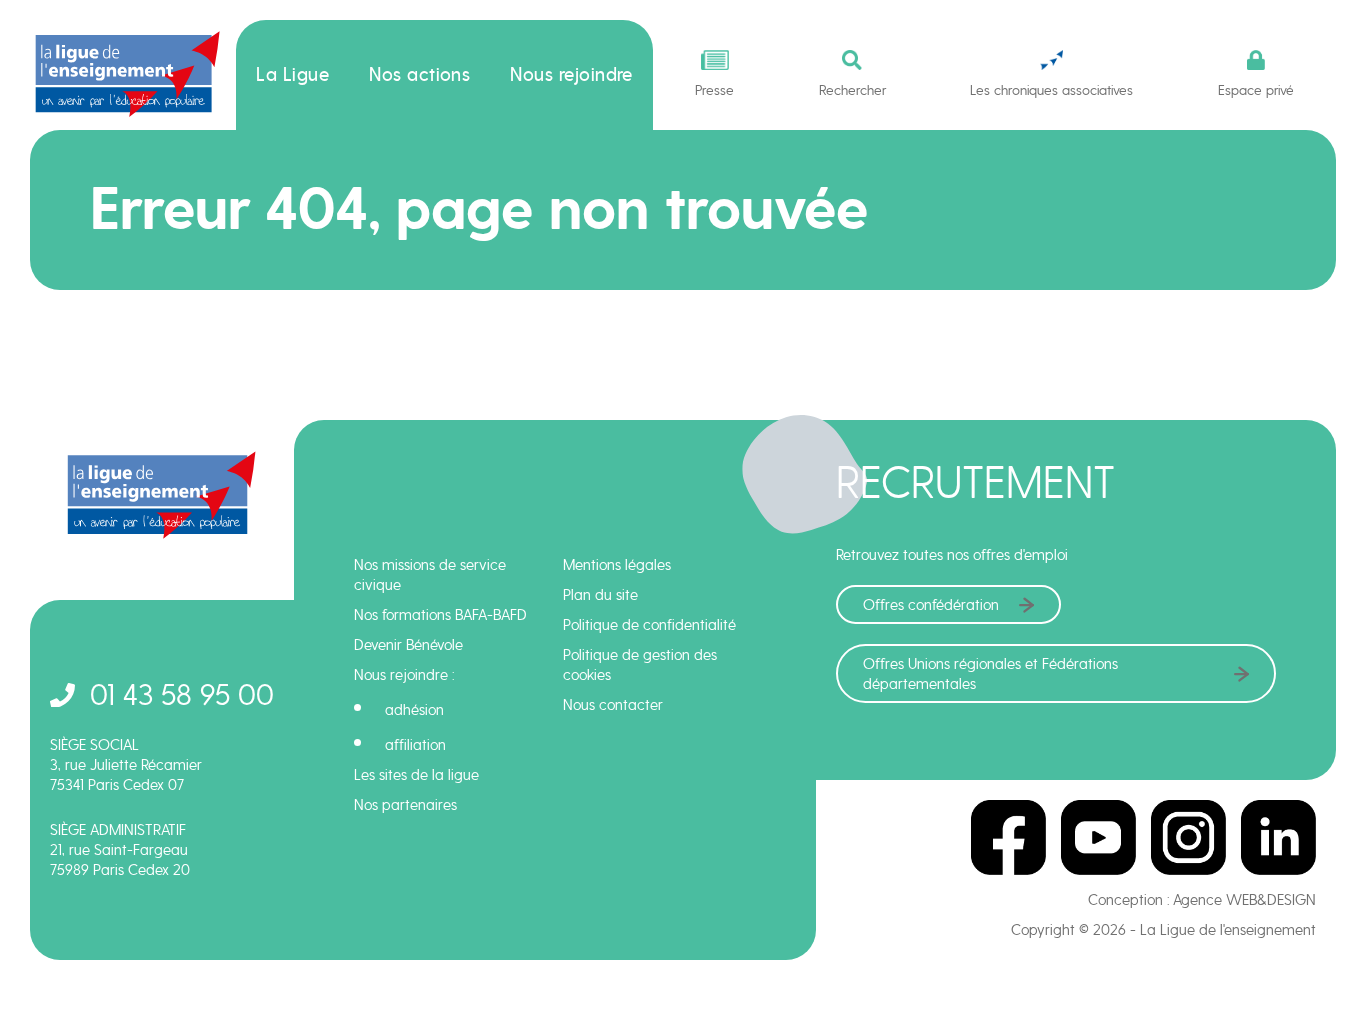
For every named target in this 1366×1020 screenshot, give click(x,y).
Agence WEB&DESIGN (1244, 900)
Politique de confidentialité (649, 625)
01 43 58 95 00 (182, 694)
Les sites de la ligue (416, 775)
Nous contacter (613, 705)
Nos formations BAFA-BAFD (440, 615)
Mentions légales (617, 565)
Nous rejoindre (571, 75)
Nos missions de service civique (430, 575)
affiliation (415, 745)
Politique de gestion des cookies (640, 665)
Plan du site (600, 595)
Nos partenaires (405, 805)
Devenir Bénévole (408, 645)
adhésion (414, 710)
